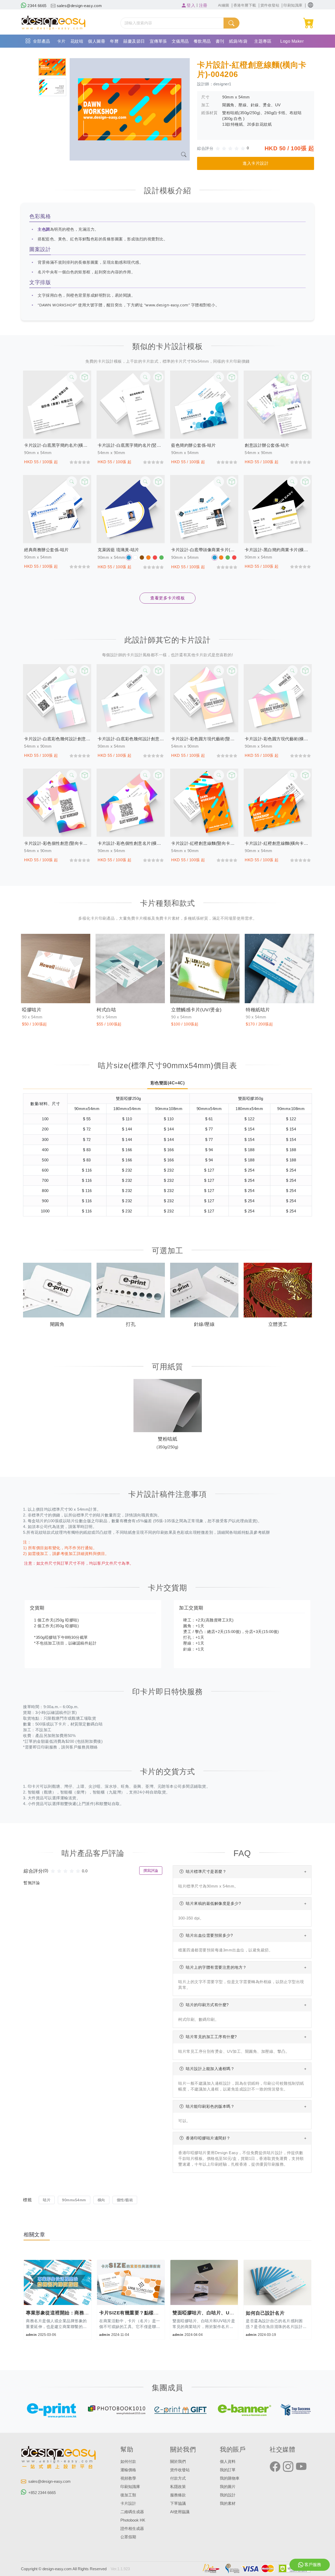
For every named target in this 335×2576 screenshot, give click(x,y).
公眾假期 (128, 2537)
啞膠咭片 (32, 1010)
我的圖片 (228, 2487)
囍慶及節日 (134, 41)
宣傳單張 (158, 41)
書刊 (220, 41)
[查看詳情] (72, 377)
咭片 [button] (47, 2200)
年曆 (114, 41)
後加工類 (128, 2495)
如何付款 (128, 2462)
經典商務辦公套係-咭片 (46, 550)
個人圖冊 (97, 41)
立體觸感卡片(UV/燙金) (196, 1010)
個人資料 (228, 2462)
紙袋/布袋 (238, 41)
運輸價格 (128, 2470)
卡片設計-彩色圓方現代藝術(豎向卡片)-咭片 (204, 739)
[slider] (232, 148)
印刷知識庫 (130, 2487)
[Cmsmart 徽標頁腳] (59, 2458)
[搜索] (231, 23)
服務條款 (178, 2495)
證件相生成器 (132, 2529)
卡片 (61, 41)
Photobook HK (133, 2520)
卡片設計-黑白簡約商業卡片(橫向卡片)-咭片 (278, 550)
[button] (311, 5)
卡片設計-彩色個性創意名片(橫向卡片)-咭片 (131, 843)
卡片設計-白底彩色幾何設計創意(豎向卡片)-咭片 (57, 739)
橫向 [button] (101, 2200)
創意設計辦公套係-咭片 (267, 445)
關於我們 (178, 2462)
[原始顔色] (129, 558)
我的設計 (228, 2495)
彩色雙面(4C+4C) (168, 1083)
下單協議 (178, 2503)
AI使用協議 (180, 2512)
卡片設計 (128, 2503)
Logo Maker (292, 41)
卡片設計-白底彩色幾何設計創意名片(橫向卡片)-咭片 (131, 739)
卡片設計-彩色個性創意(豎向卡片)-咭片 (57, 843)
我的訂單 (228, 2470)
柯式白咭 (106, 1010)
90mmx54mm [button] (74, 2200)
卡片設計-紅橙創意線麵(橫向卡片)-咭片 (278, 843)
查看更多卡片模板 (167, 598)
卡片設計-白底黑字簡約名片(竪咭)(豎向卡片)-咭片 (131, 445)
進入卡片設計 (256, 163)
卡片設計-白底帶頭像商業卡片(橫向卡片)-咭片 (204, 550)
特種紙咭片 (258, 1010)
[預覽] (85, 377)
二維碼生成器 (132, 2512)
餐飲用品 (202, 41)
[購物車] (309, 23)
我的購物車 (230, 2478)
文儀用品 (180, 41)
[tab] (52, 67)
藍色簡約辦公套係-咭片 (194, 445)
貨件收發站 (180, 2470)
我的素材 (228, 2503)
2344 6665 (37, 6)
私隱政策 (178, 2487)
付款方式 (178, 2478)
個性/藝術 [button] (125, 2200)
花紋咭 (77, 41)
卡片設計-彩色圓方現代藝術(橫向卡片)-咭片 (278, 739)
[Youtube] (301, 2467)
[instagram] (288, 2467)
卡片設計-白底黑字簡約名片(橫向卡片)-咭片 (57, 445)
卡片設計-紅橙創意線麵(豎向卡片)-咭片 (204, 843)
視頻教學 (128, 2478)
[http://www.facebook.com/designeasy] (275, 2467)
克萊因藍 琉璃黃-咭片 (118, 550)
